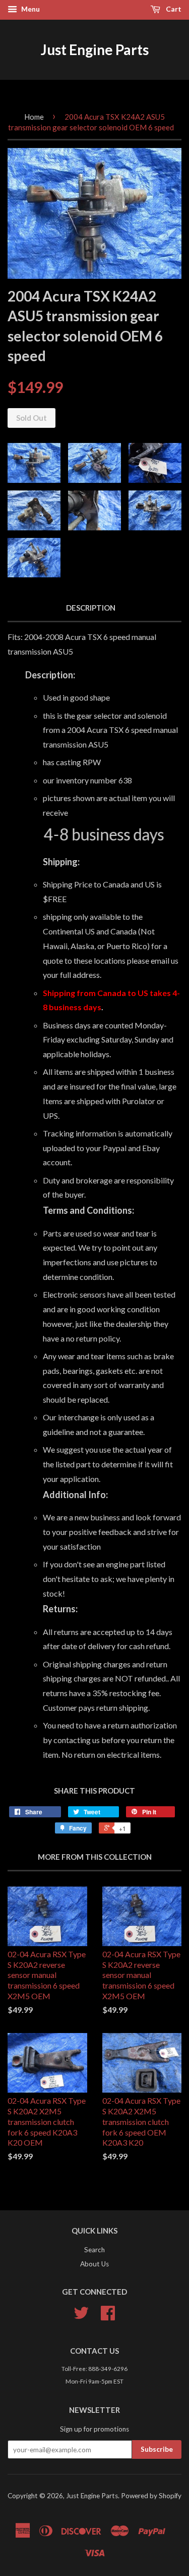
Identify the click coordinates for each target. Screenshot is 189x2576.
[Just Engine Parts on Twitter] (81, 2316)
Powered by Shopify (151, 2496)
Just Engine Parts (95, 49)
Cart (173, 9)
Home (34, 117)
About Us (94, 2264)
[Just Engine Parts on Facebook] (108, 2316)
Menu (30, 9)
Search (94, 2250)
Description (91, 608)
